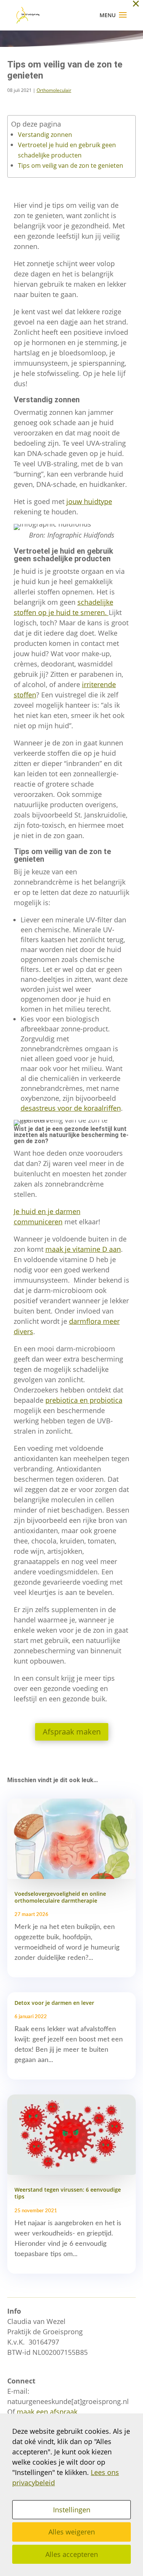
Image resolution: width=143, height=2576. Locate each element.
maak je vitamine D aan (83, 1249)
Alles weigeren (72, 2532)
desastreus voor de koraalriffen (71, 1108)
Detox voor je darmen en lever (54, 2003)
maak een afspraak (47, 2412)
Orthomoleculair (54, 90)
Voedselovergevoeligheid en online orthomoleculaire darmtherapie (60, 1897)
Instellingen (72, 2510)
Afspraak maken (72, 1732)
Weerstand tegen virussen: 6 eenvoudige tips (68, 2193)
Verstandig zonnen (45, 135)
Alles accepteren (72, 2554)
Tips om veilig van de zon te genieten (71, 165)
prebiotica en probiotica (84, 1400)
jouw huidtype (89, 501)
